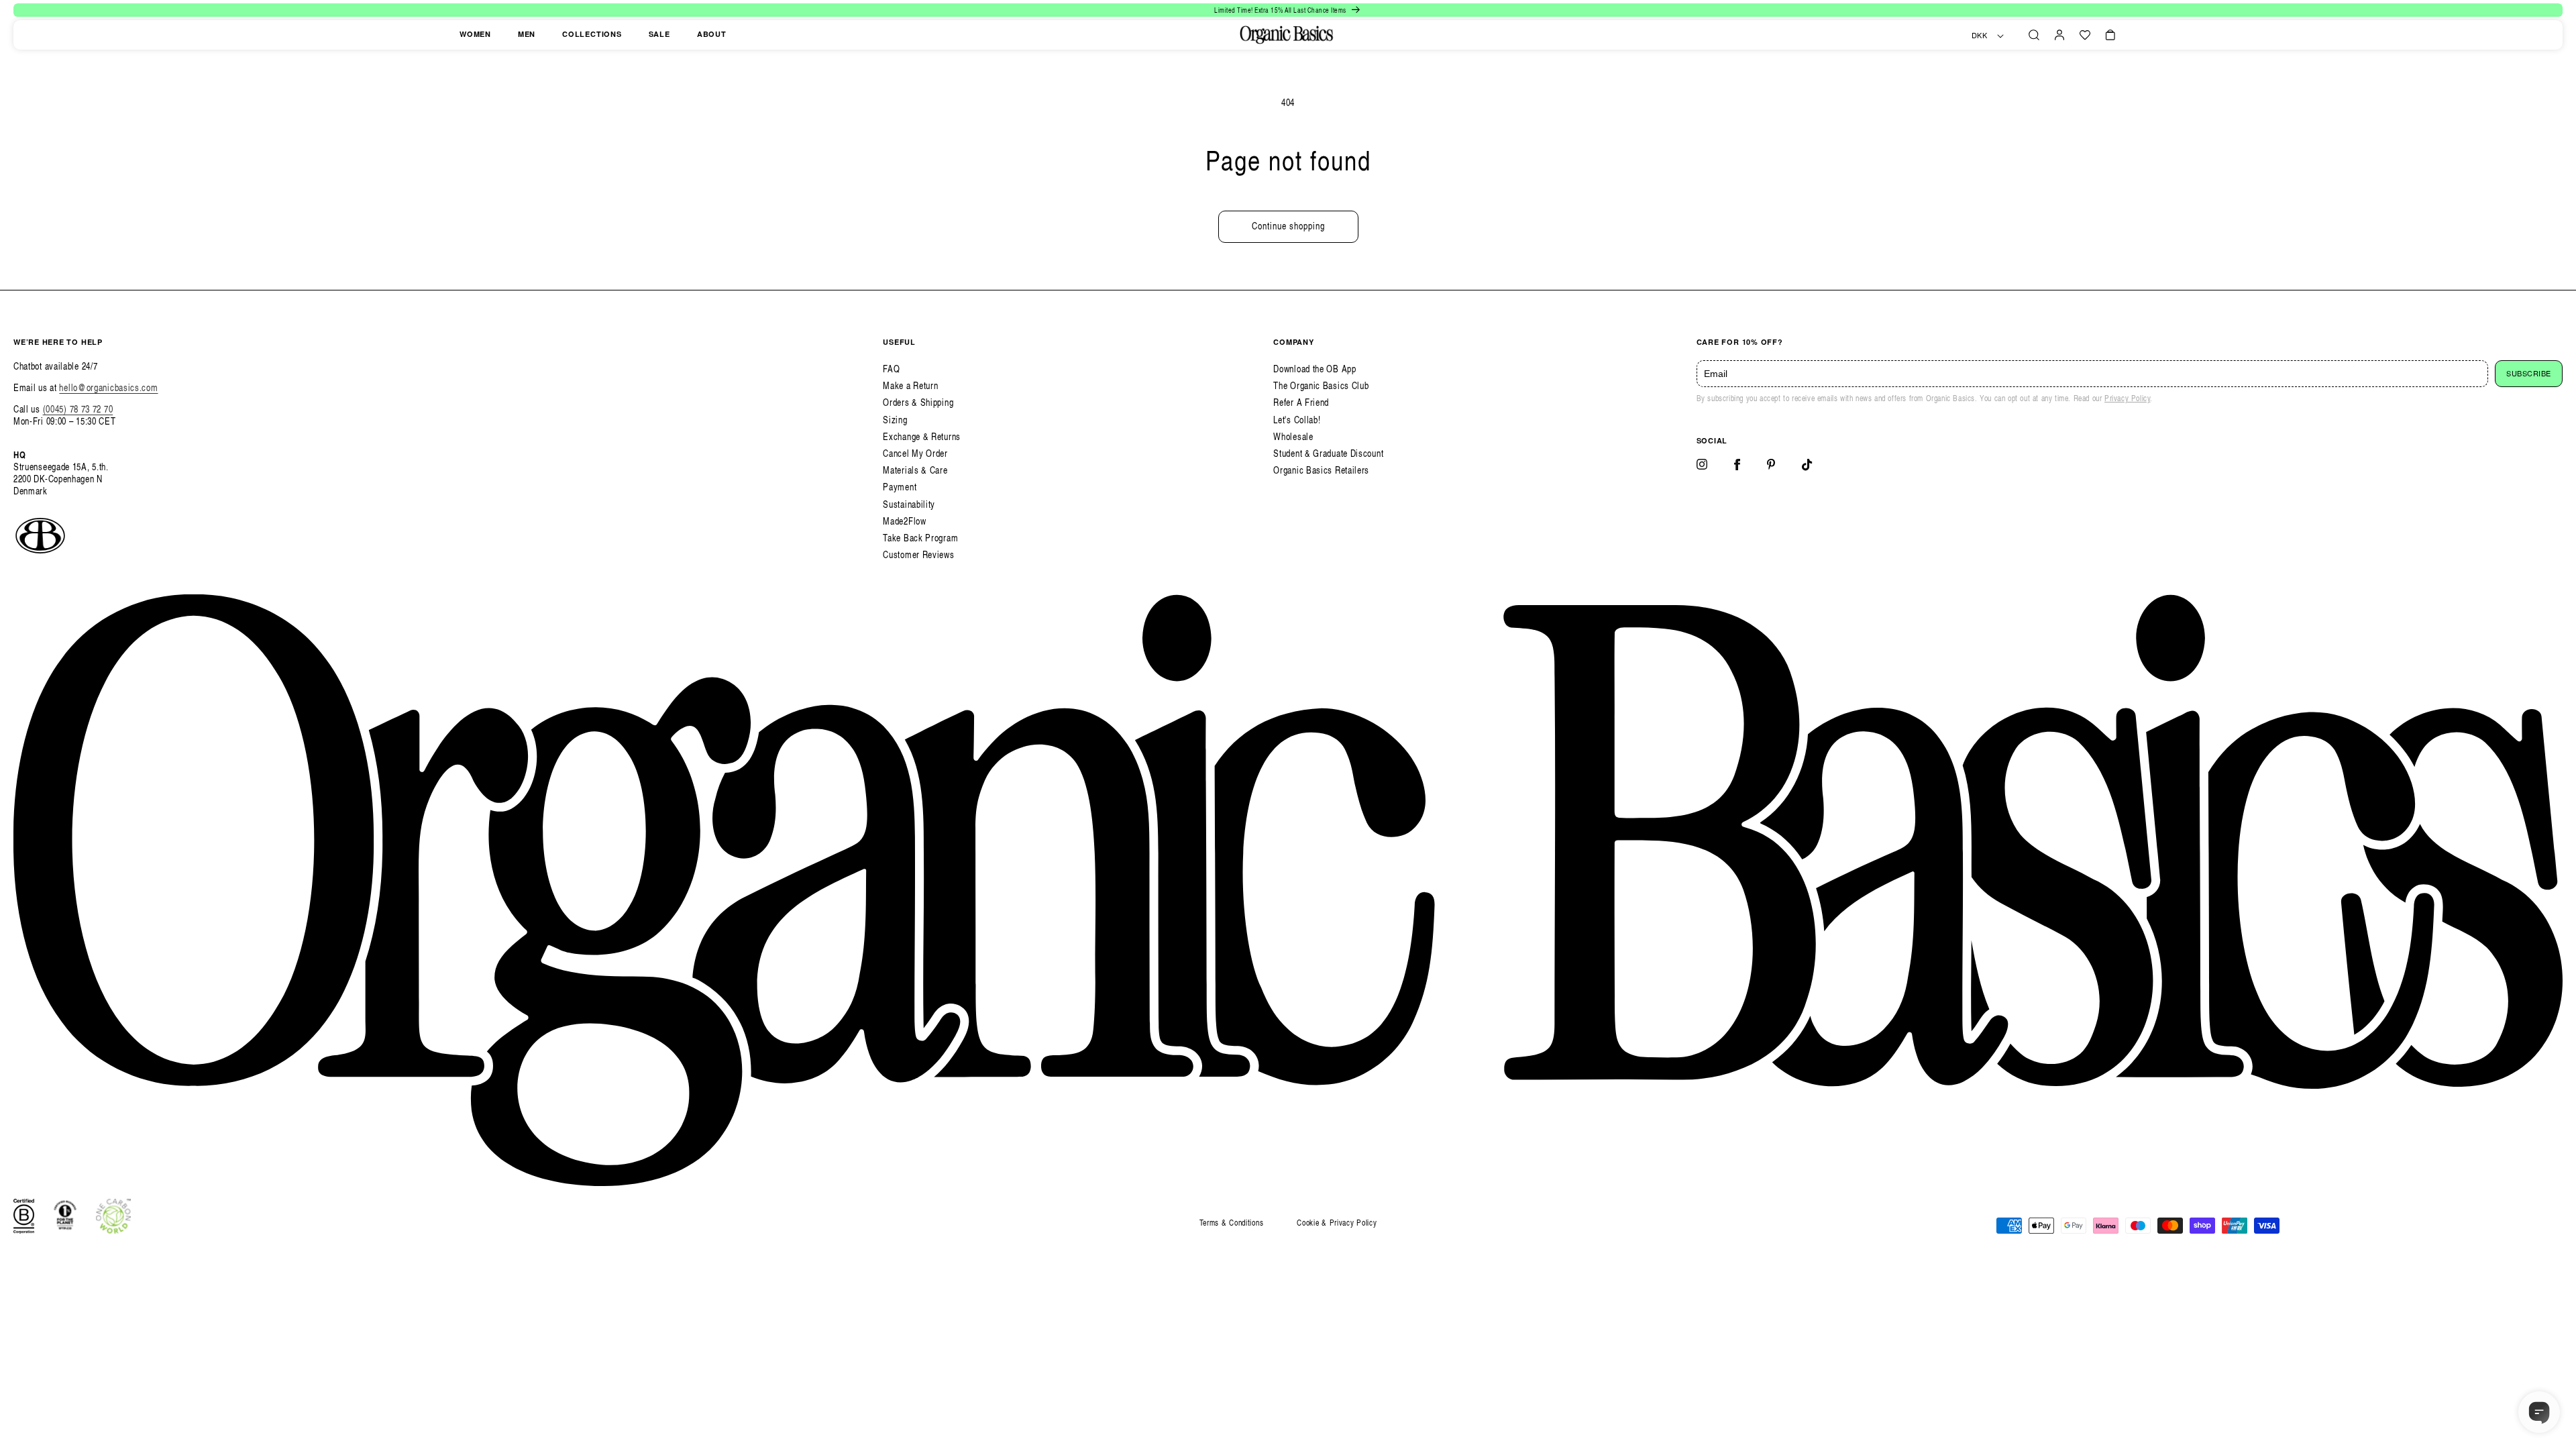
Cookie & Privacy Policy (1337, 1223)
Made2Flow (904, 521)
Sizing (895, 420)
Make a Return (910, 385)
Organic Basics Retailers (1321, 470)
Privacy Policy (2127, 398)
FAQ (891, 369)
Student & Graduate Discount (1328, 453)
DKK (1980, 36)
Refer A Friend (1301, 402)
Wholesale (1293, 436)
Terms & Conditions (1232, 1223)
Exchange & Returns (922, 436)
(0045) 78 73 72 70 (78, 409)
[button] (2034, 35)
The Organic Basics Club (1321, 385)
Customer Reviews (918, 554)
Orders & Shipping (918, 402)
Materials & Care (915, 470)
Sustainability (909, 504)
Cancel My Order (915, 453)
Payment (900, 487)
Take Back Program (920, 538)
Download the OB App (1314, 369)
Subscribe (2529, 374)
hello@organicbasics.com (108, 387)
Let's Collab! (1297, 420)
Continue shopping (1288, 226)
